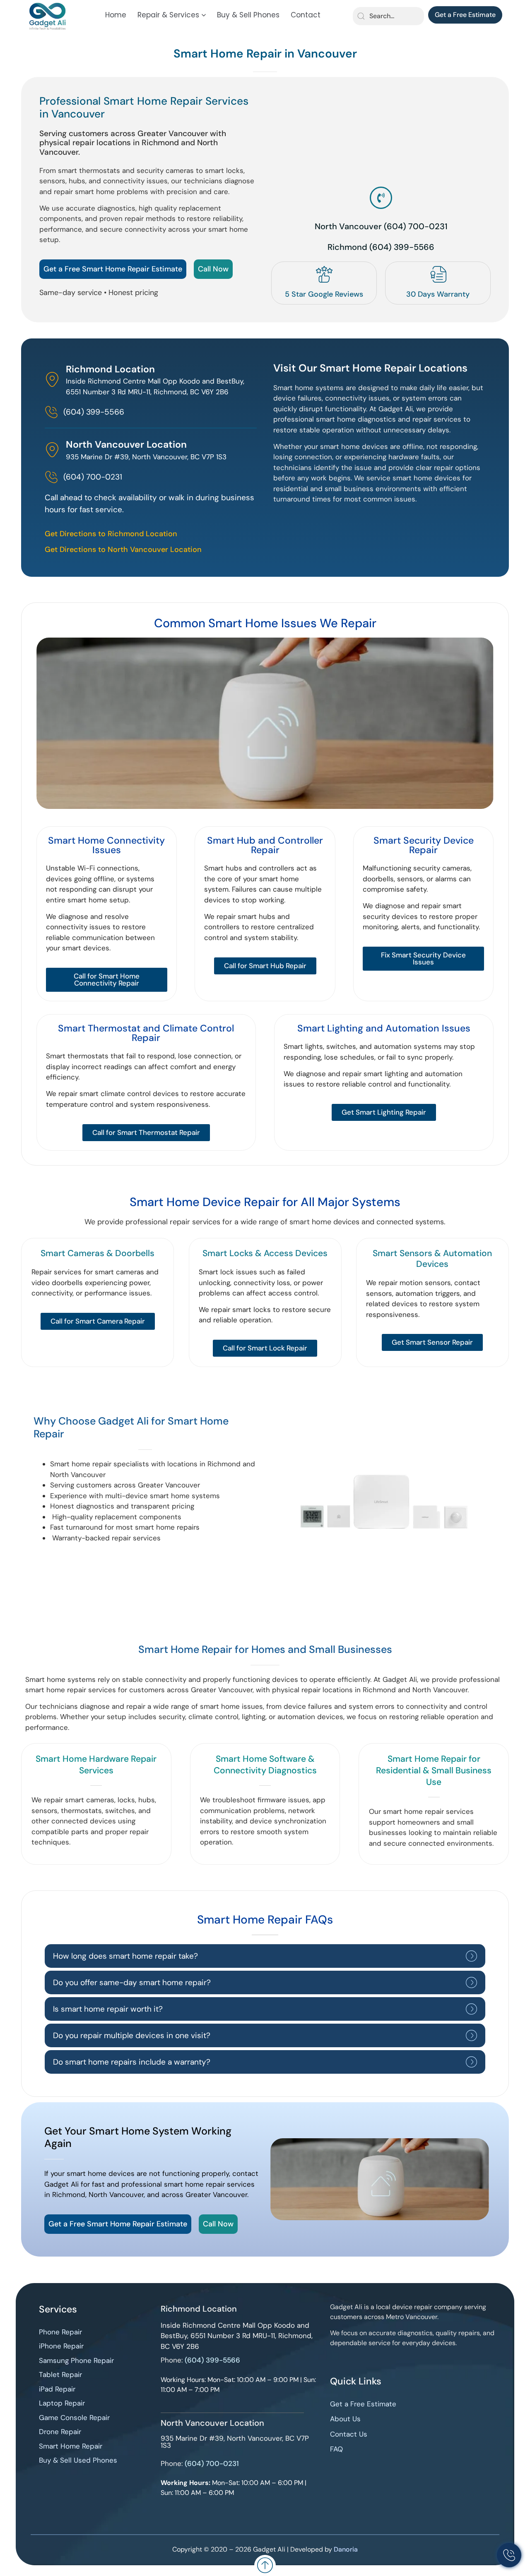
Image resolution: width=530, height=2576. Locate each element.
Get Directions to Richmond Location (111, 534)
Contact (306, 15)
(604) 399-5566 (212, 2360)
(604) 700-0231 (212, 2463)
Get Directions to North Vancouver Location (123, 549)
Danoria (346, 2549)
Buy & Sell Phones (248, 15)
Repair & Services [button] (168, 15)
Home (116, 15)
